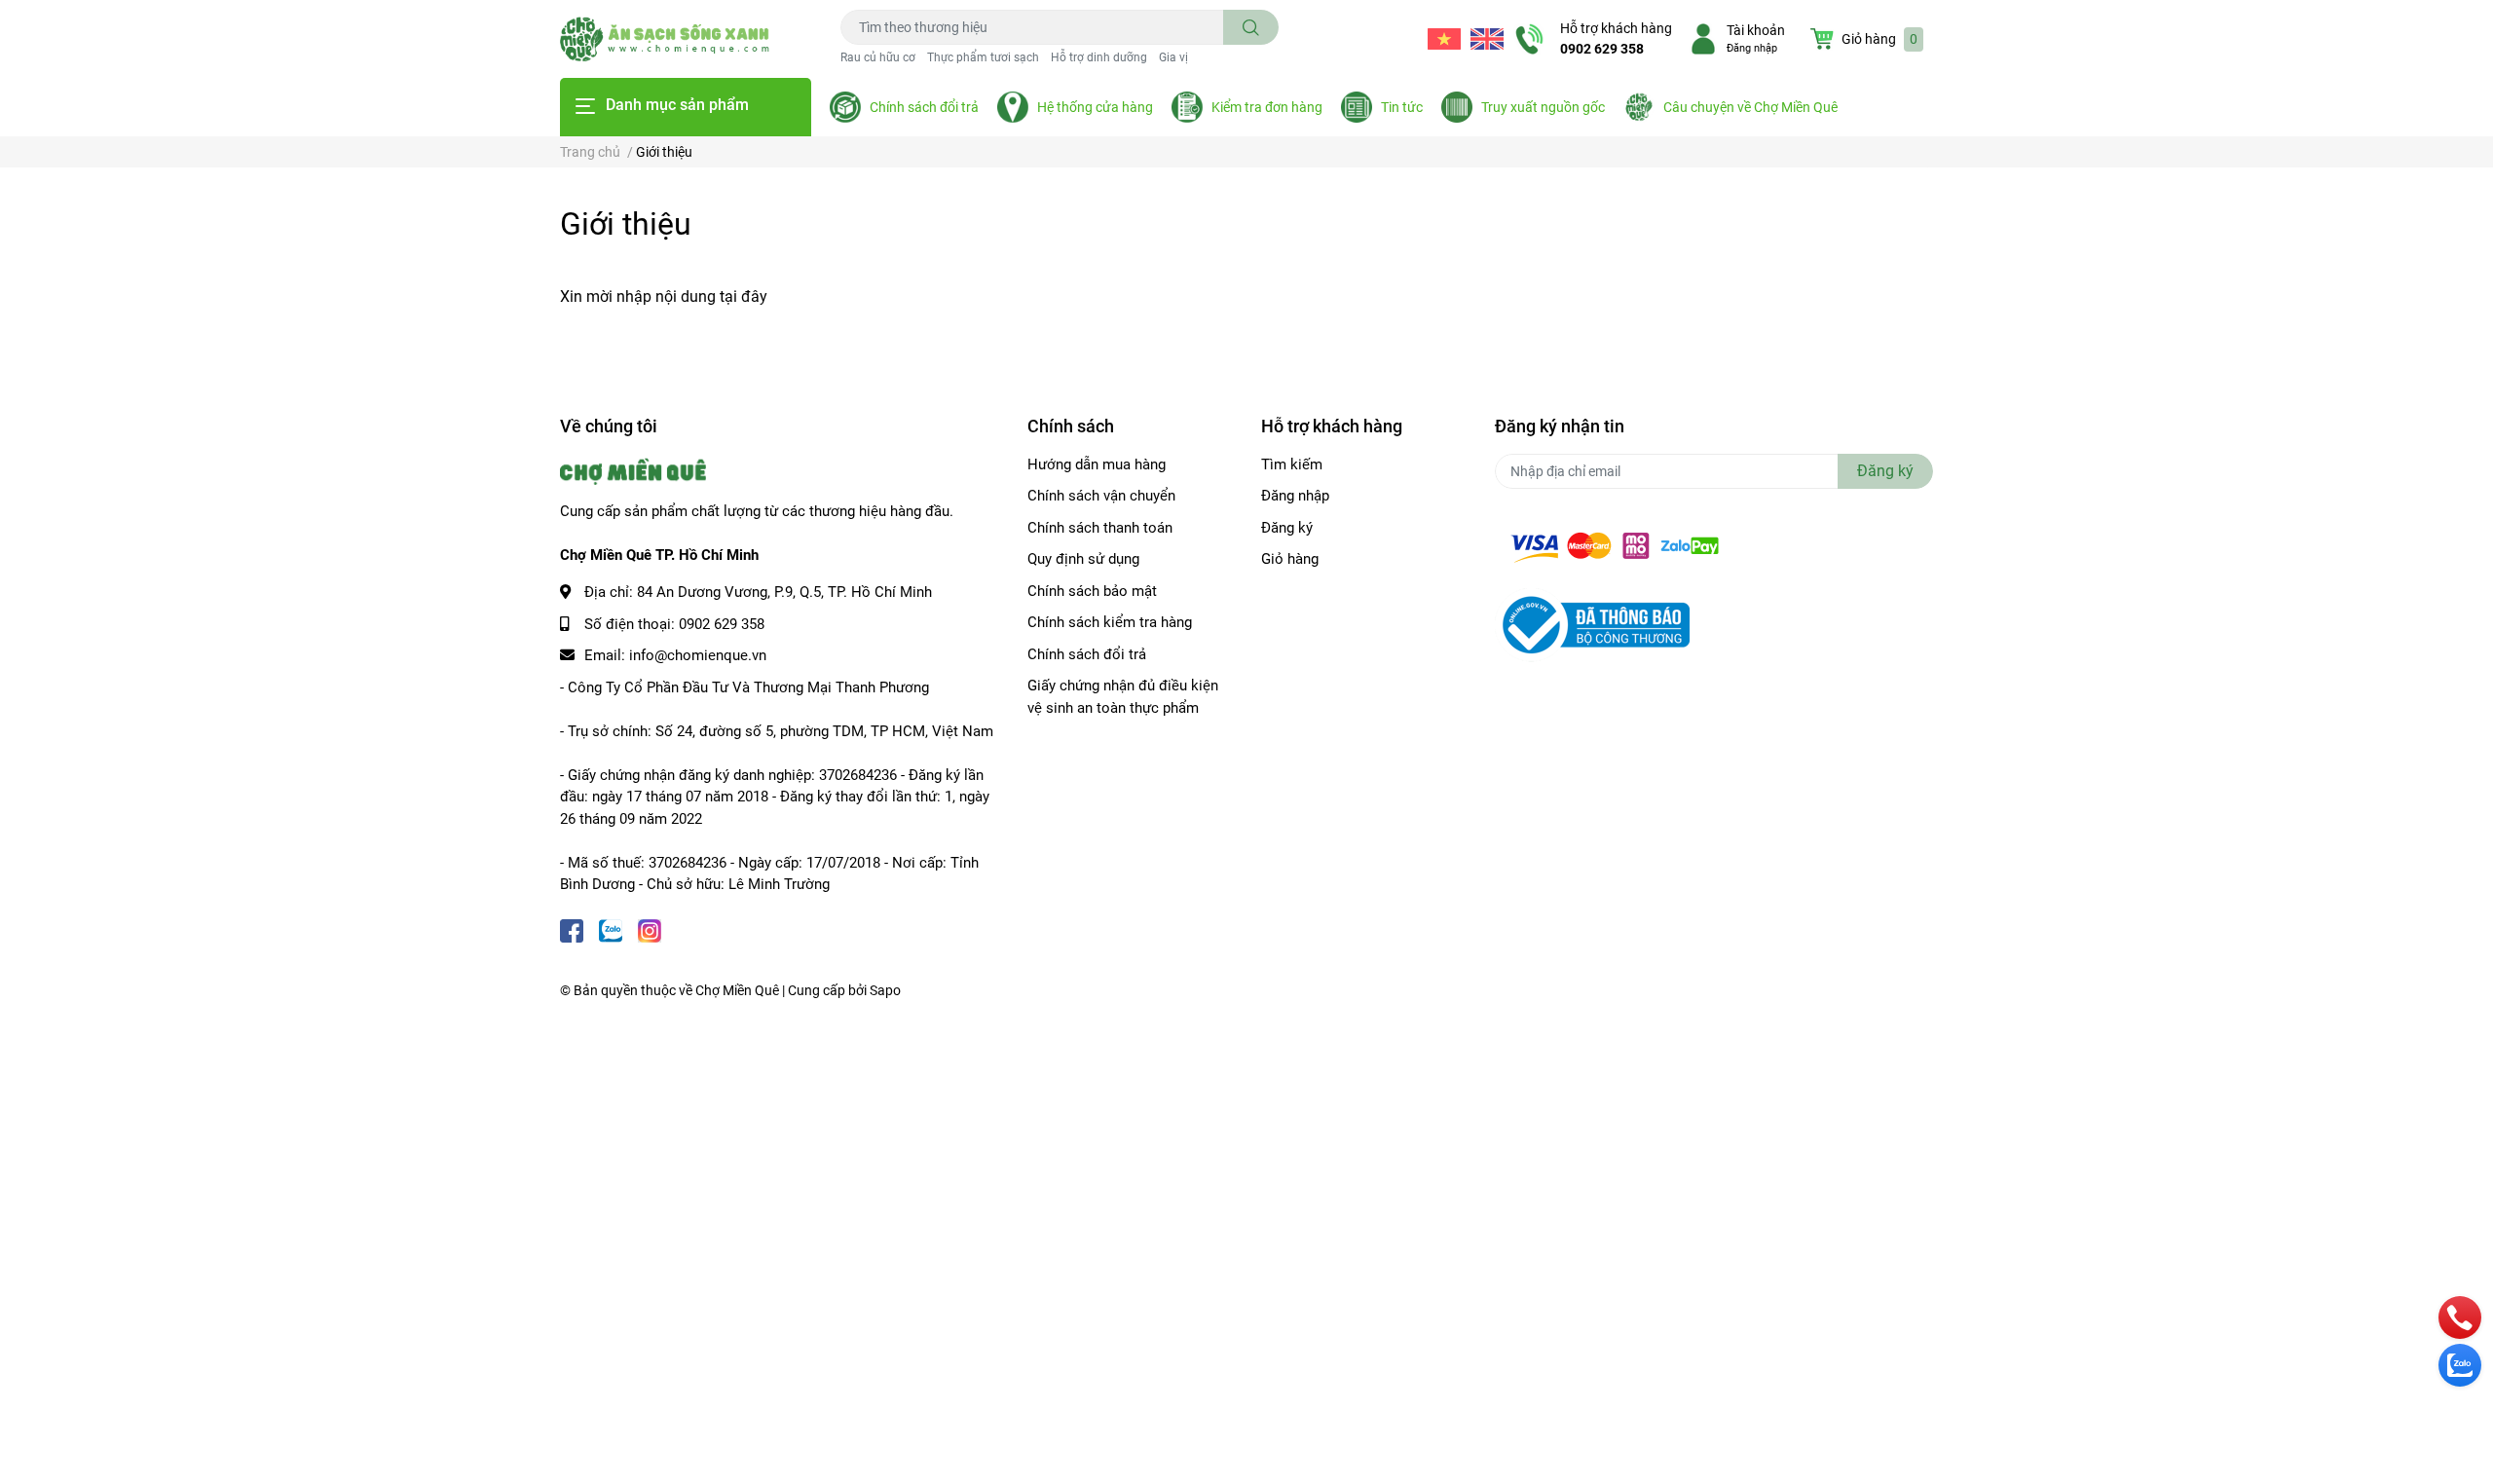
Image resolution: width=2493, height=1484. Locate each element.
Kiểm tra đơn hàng (1267, 107)
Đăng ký (1287, 528)
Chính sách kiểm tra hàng (1110, 622)
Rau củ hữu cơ (878, 57)
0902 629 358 (1602, 49)
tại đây (744, 297)
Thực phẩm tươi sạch (983, 57)
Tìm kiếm (1292, 464)
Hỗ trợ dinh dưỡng (1099, 57)
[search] (1251, 27)
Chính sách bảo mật (1092, 591)
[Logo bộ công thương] (1592, 624)
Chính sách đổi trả (924, 107)
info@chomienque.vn (698, 655)
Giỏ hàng (1290, 559)
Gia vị (1173, 57)
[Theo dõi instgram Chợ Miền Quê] (650, 929)
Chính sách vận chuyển (1101, 496)
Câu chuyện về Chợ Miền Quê (1750, 107)
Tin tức (1402, 107)
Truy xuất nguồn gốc (1543, 107)
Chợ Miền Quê (737, 990)
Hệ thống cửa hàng (1095, 107)
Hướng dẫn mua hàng (1097, 464)
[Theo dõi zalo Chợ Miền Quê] (611, 929)
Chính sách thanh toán (1100, 528)
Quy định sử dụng (1083, 559)
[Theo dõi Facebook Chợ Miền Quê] (572, 929)
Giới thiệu (626, 224)
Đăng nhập (1752, 48)
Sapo (885, 990)
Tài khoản (1756, 30)
